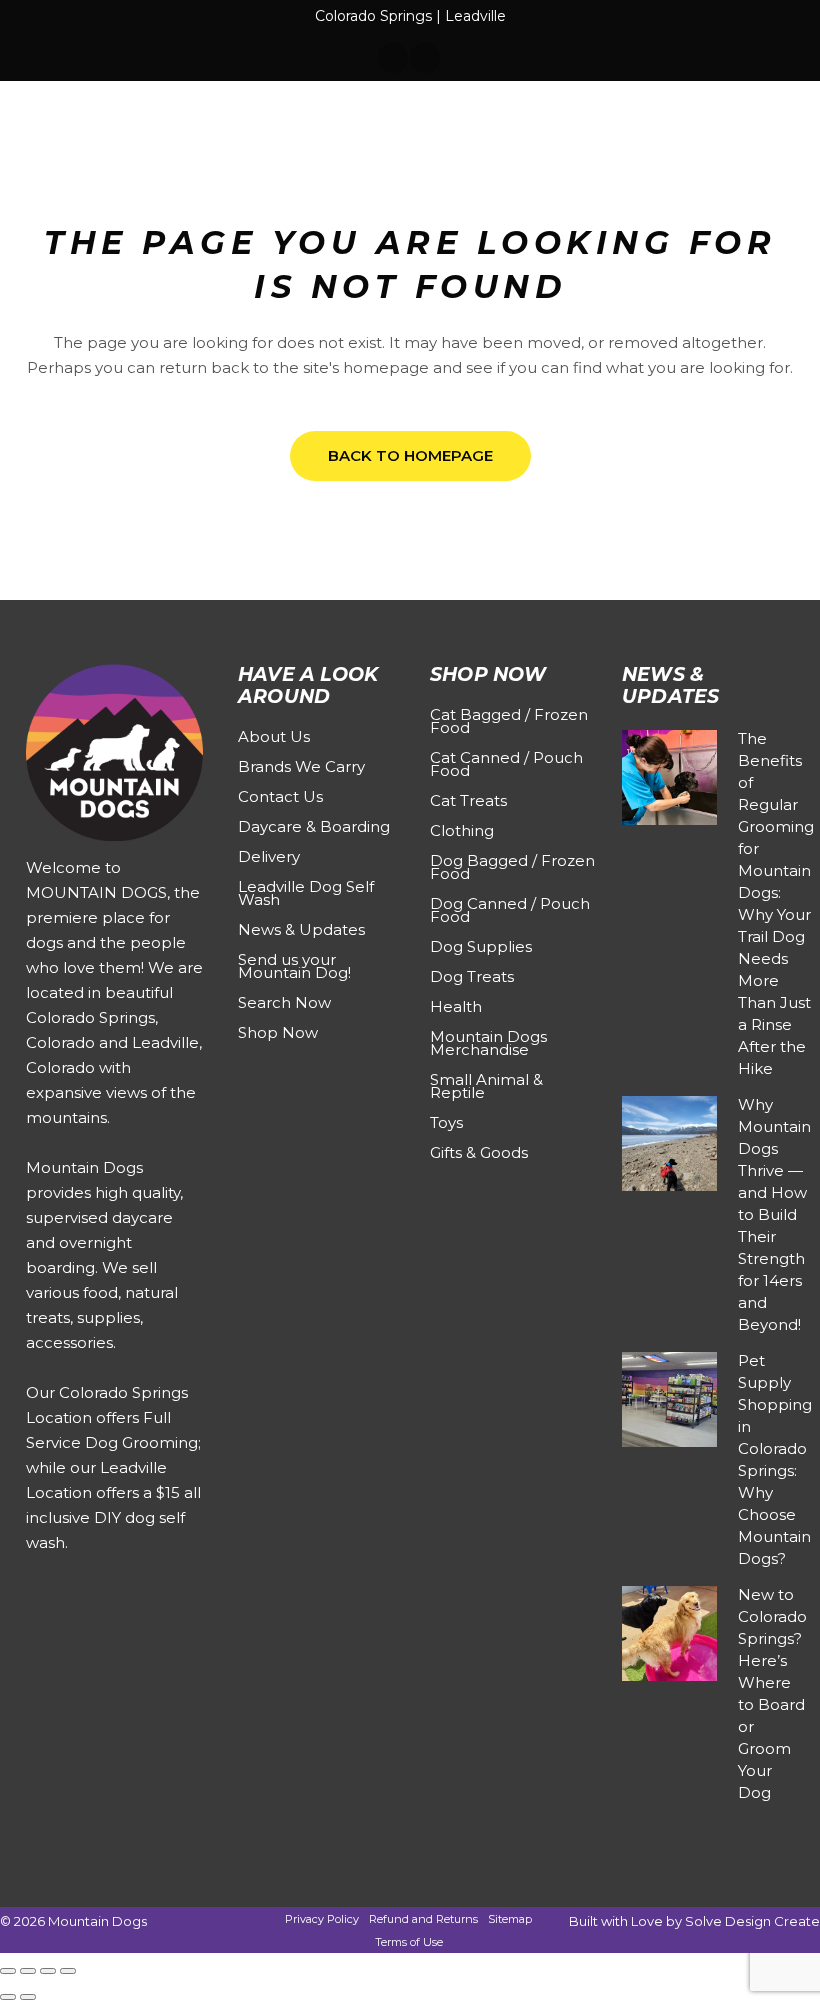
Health (456, 1006)
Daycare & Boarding (314, 826)
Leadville (475, 16)
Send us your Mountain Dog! (294, 966)
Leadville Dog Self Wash (306, 893)
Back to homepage (410, 455)
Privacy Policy (322, 1919)
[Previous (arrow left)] (8, 1997)
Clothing (462, 830)
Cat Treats (468, 800)
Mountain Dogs (97, 1921)
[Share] (48, 1971)
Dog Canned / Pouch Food (510, 910)
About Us (274, 736)
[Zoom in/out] (8, 1971)
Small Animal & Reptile (486, 1086)
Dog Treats (472, 976)
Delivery (269, 856)
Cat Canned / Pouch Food (506, 764)
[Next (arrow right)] (28, 1997)
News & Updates (301, 929)
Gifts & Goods (479, 1152)
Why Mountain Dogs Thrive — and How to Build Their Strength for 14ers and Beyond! (774, 1214)
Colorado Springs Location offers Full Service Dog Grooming (112, 1417)
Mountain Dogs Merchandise (488, 1043)
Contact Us (280, 796)
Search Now (284, 1002)
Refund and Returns (423, 1919)
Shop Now (278, 1032)
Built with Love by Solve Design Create (694, 1921)
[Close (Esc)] (68, 1971)
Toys (446, 1122)
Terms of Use (409, 1942)
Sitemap (510, 1919)
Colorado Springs (373, 16)
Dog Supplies (481, 946)
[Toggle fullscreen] (28, 1971)
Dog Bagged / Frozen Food (512, 867)
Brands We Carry (301, 766)
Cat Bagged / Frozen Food (509, 721)
